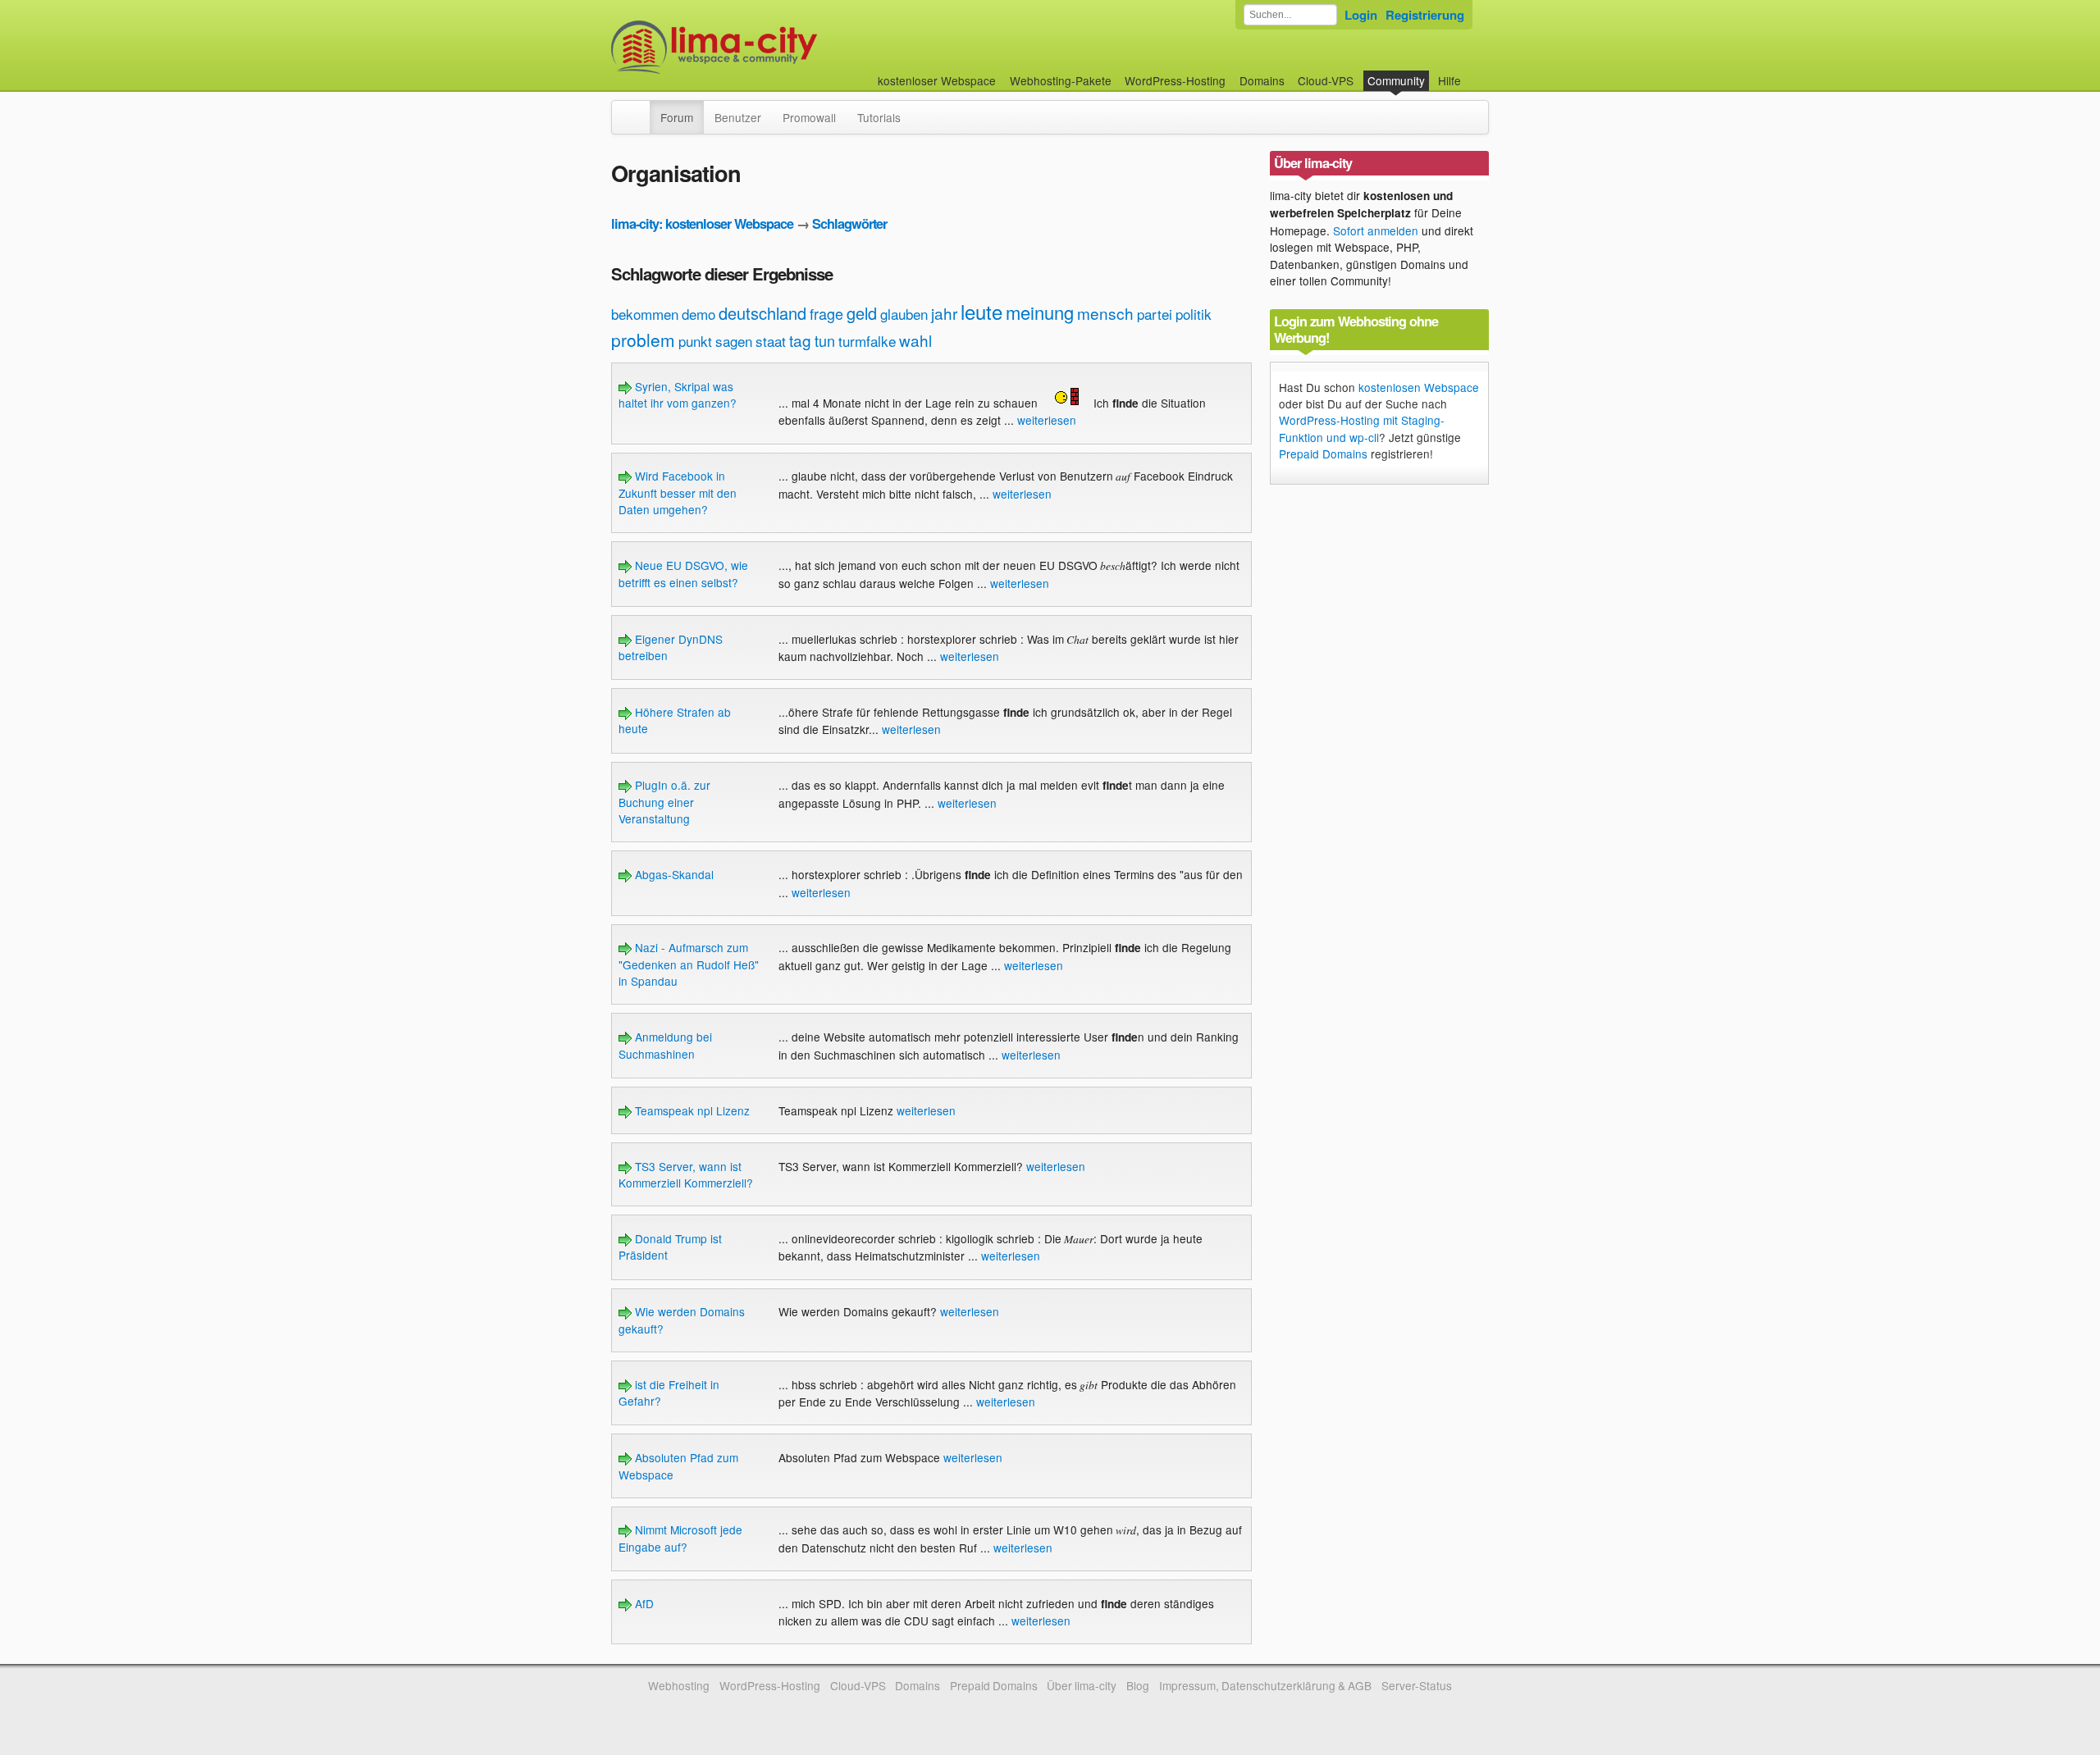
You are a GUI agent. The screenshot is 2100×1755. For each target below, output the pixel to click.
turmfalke (867, 341)
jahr (944, 313)
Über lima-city (1082, 1685)
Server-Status (1417, 1685)
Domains (1262, 80)
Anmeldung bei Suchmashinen (665, 1045)
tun (825, 340)
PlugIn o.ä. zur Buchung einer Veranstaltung (664, 802)
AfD (643, 1603)
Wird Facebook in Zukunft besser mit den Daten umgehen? (678, 492)
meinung (1040, 312)
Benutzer (738, 117)
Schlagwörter (849, 223)
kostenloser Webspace (937, 80)
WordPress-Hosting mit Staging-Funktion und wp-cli (1362, 428)
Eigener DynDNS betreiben (671, 647)
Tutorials (879, 117)
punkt (695, 341)
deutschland (762, 313)
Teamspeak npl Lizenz (691, 1110)
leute (982, 311)
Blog (1138, 1685)
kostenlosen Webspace (1419, 387)
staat (771, 341)
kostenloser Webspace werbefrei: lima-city (775, 47)
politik (1194, 314)
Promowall (809, 117)
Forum (677, 117)
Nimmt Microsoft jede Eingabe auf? (680, 1538)
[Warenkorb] (1474, 73)
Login (1361, 15)
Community (1396, 80)
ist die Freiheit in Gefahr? (669, 1393)
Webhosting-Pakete (1061, 80)
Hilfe (1449, 80)
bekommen (645, 314)
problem (643, 340)
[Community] (639, 109)
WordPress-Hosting (1175, 80)
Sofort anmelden (1376, 230)
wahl (915, 340)
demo (698, 314)
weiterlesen (1047, 420)
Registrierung (1425, 15)
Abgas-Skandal (673, 874)
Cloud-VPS (1326, 80)
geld (862, 313)
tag (800, 340)
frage (826, 313)
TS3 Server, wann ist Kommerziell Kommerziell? (686, 1174)
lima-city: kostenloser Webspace (702, 223)
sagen (734, 341)
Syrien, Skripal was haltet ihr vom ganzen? (678, 394)
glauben (904, 314)
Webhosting (679, 1685)
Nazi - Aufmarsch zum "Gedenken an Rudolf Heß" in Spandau (689, 964)
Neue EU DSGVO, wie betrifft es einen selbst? (683, 573)
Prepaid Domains (1323, 454)
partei (1155, 314)
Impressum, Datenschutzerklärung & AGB (1265, 1685)
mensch (1105, 313)
